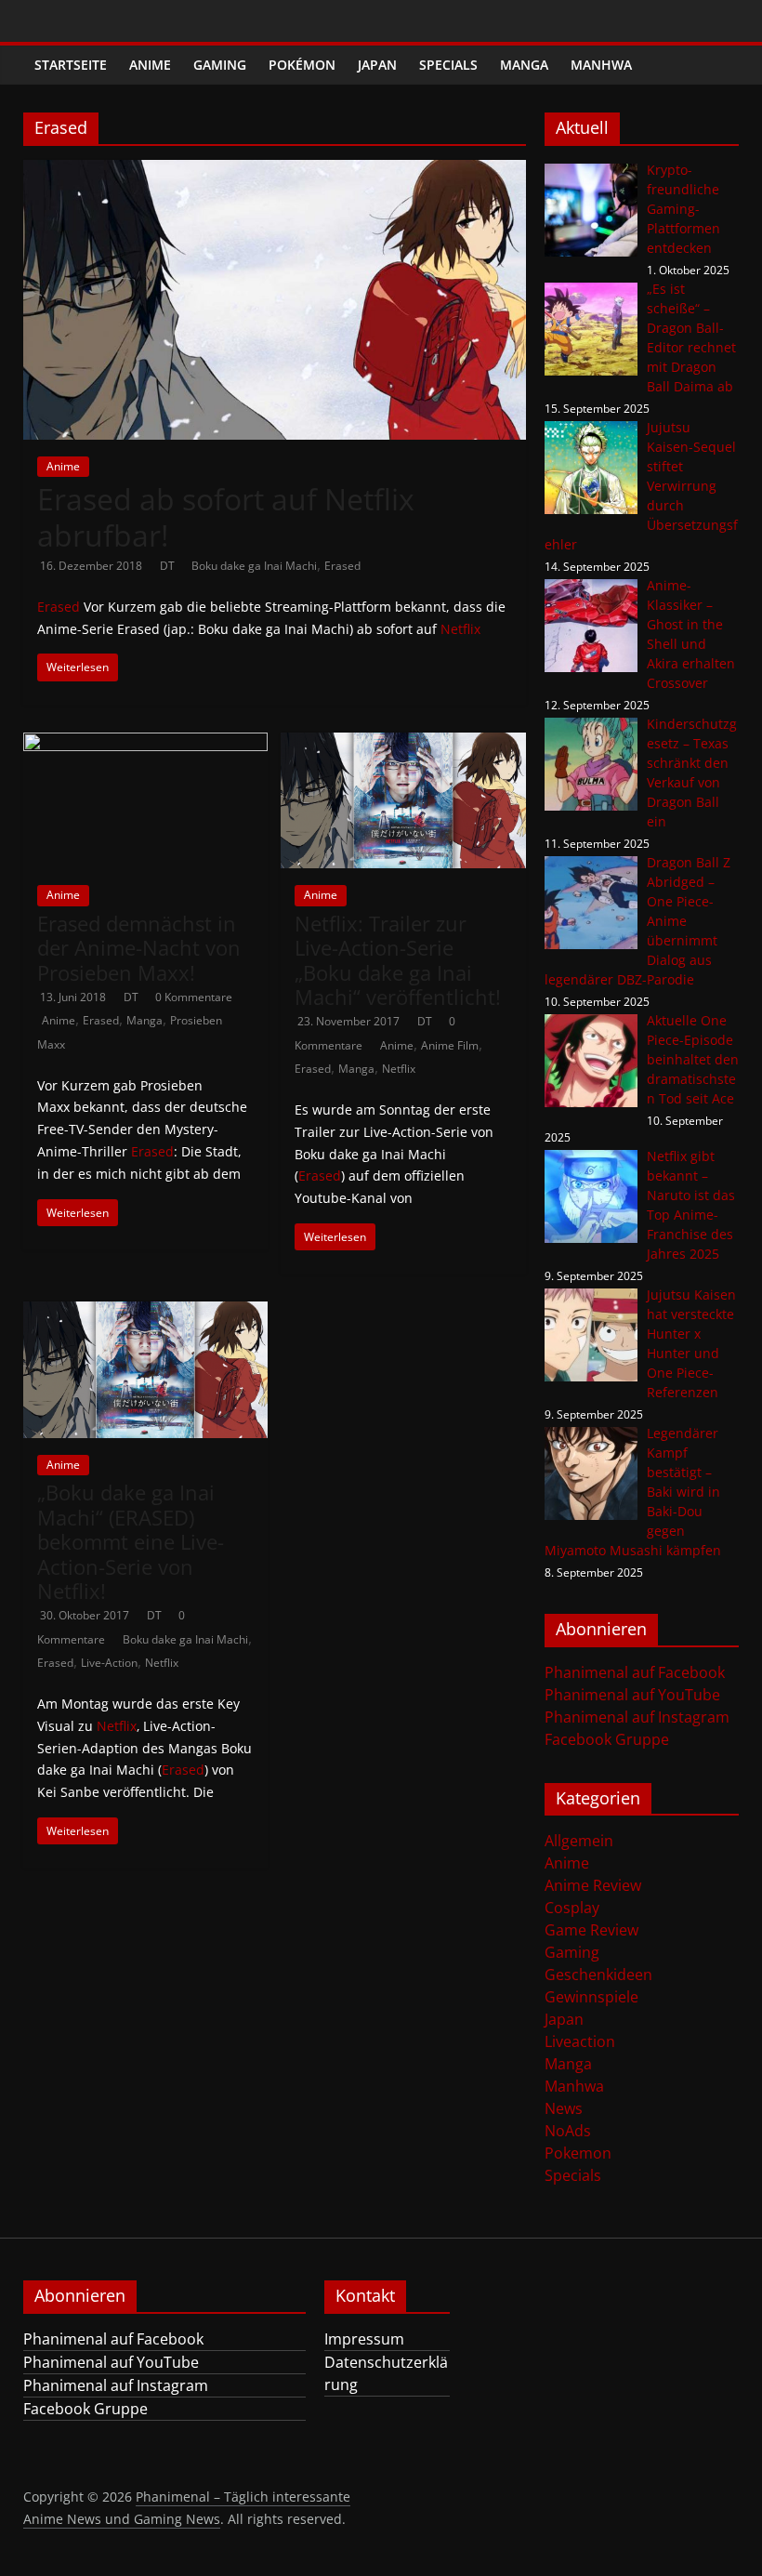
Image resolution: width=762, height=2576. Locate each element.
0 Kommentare (194, 997)
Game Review (591, 1930)
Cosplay (572, 1908)
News (564, 2108)
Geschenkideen (598, 1975)
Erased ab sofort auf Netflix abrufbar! (226, 516)
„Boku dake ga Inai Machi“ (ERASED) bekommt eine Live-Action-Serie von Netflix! (131, 1541)
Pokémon (302, 65)
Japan (377, 65)
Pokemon (578, 2153)
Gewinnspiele (591, 1997)
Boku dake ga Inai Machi (254, 566)
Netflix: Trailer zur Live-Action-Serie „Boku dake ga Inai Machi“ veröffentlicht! (398, 960)
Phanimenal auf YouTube (632, 1695)
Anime (150, 65)
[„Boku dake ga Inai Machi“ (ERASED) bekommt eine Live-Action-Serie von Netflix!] (145, 1313)
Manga (524, 65)
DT (169, 566)
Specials (448, 65)
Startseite (71, 65)
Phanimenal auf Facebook (635, 1672)
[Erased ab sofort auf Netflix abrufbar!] (275, 171)
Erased (342, 566)
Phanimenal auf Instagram (637, 1717)
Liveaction (580, 2041)
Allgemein (579, 1841)
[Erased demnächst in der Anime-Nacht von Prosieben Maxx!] (145, 744)
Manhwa (601, 65)
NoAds (568, 2131)
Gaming (220, 65)
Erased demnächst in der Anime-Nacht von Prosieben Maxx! (139, 948)
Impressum (364, 2339)
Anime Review (593, 1885)
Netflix (460, 629)
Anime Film (450, 1045)
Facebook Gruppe (607, 1739)
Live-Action (109, 1663)
